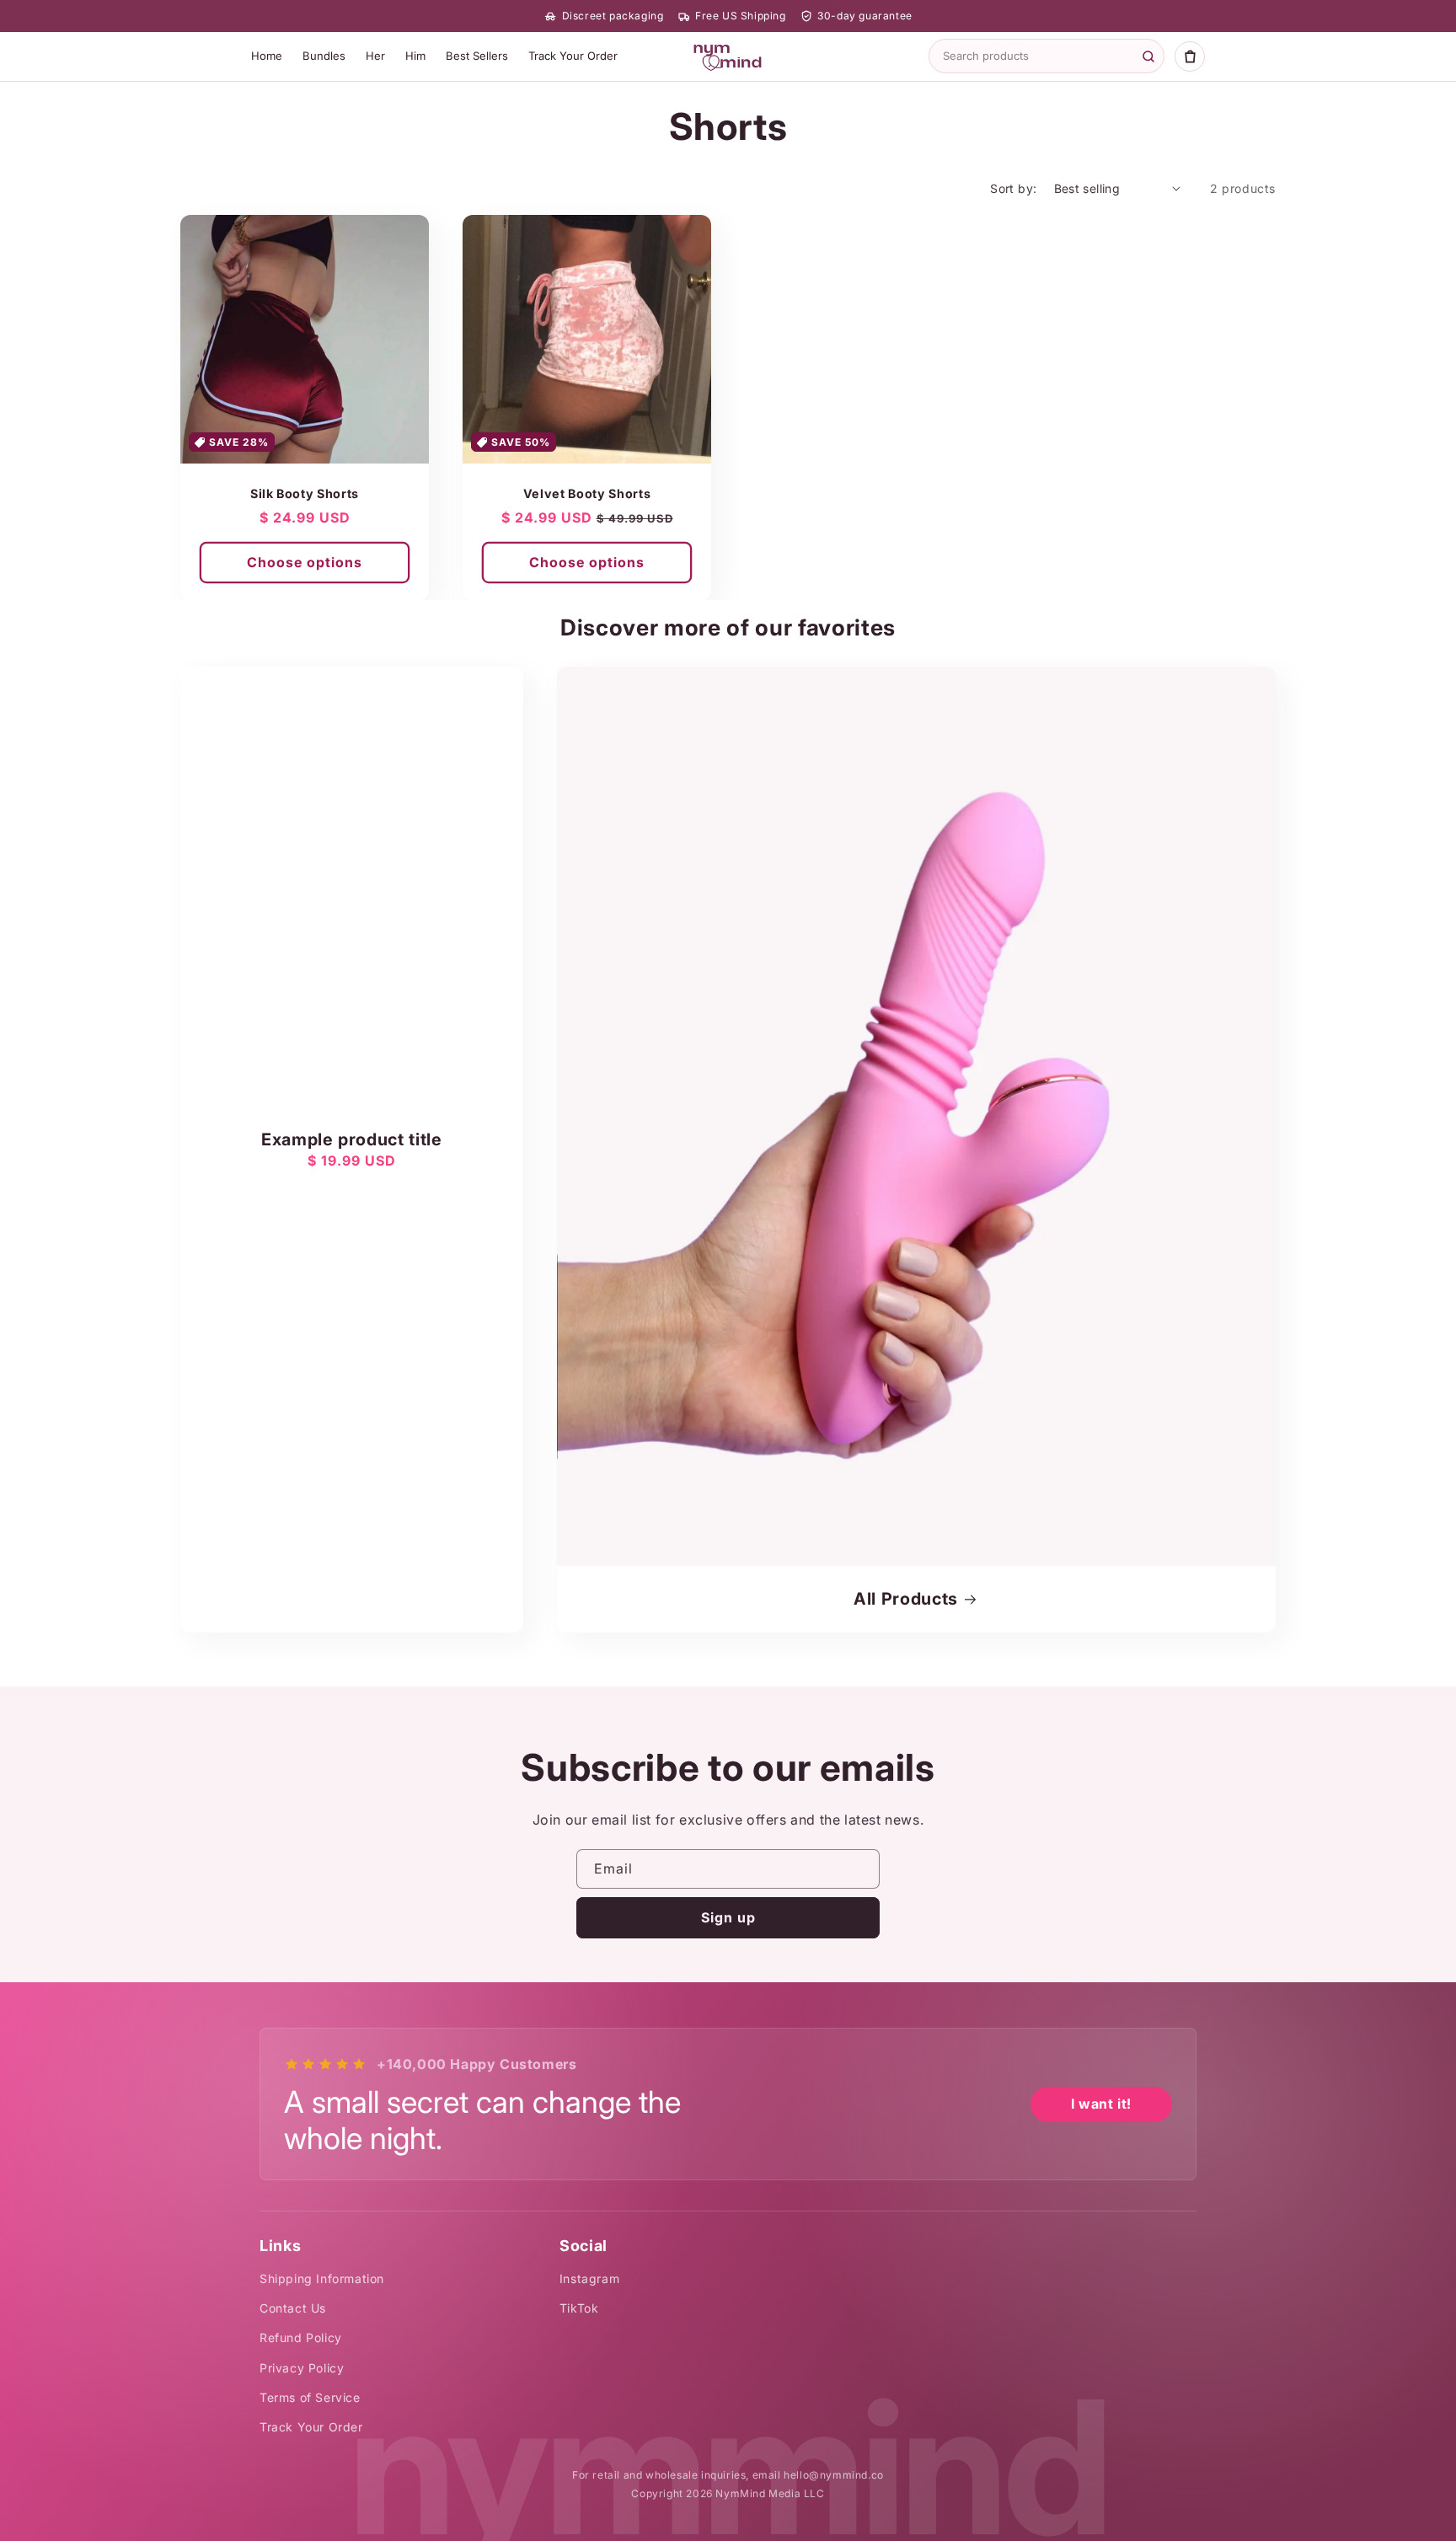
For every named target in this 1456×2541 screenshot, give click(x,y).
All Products (906, 1599)
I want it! (1101, 2104)
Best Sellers (477, 56)
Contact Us (293, 2308)
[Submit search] (1148, 56)
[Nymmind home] (728, 56)
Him (415, 56)
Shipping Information (322, 2278)
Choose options (305, 562)
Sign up (728, 1917)
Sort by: (1013, 188)
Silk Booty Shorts (305, 493)
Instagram (589, 2278)
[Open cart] (1190, 56)
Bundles (324, 56)
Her (375, 56)
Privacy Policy (302, 2368)
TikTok (579, 2308)
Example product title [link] (352, 1139)
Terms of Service (310, 2397)
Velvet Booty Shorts (587, 493)
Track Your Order (573, 56)
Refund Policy (301, 2337)
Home (267, 56)
